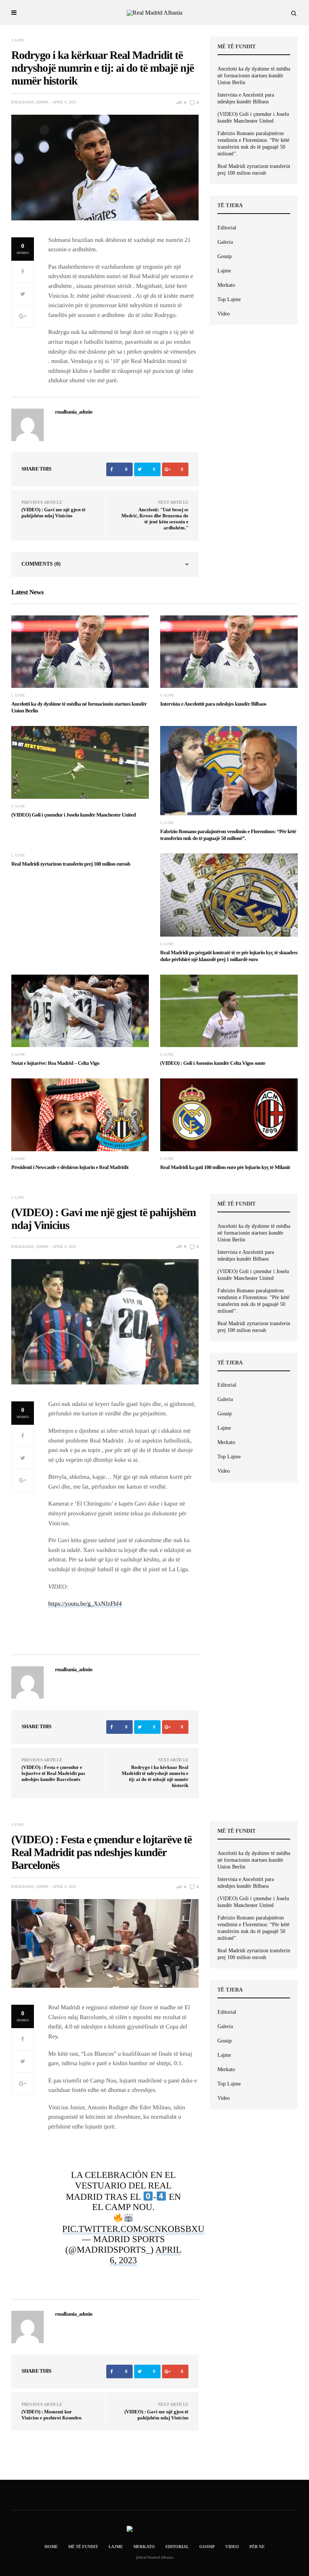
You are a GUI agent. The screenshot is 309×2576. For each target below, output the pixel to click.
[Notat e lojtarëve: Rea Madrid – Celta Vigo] (80, 1011)
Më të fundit (83, 2547)
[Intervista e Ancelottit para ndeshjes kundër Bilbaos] (229, 652)
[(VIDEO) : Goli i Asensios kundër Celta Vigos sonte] (229, 1011)
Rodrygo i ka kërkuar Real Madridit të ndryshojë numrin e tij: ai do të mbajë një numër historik (155, 1776)
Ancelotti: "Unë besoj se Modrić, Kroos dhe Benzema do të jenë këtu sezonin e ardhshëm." (155, 519)
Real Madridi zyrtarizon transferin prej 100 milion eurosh (254, 170)
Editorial (227, 228)
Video (224, 314)
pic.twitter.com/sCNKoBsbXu (133, 2229)
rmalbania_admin (30, 102)
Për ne (257, 2547)
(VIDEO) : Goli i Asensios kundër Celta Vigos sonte (213, 1063)
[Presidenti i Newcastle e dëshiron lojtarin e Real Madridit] (80, 1115)
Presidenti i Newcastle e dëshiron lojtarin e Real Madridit (70, 1168)
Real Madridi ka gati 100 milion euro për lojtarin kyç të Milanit (225, 1168)
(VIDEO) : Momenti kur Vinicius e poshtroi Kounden (51, 2415)
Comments (41, 564)
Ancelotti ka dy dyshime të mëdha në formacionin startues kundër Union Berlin (254, 76)
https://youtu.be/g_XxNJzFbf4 (85, 1604)
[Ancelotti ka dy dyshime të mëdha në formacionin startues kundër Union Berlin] (80, 652)
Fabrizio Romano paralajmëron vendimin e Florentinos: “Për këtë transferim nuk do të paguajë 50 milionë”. (253, 144)
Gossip (225, 256)
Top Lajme (229, 299)
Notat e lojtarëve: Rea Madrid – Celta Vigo (55, 1063)
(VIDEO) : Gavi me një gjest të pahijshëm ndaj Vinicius (54, 513)
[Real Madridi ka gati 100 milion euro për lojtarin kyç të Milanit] (229, 1115)
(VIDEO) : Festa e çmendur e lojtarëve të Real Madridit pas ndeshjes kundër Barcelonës (53, 1773)
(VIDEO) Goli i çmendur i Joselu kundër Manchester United (253, 118)
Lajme (18, 40)
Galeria (225, 242)
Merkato (226, 285)
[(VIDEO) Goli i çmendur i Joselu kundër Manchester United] (80, 762)
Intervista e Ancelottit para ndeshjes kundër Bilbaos (246, 98)
